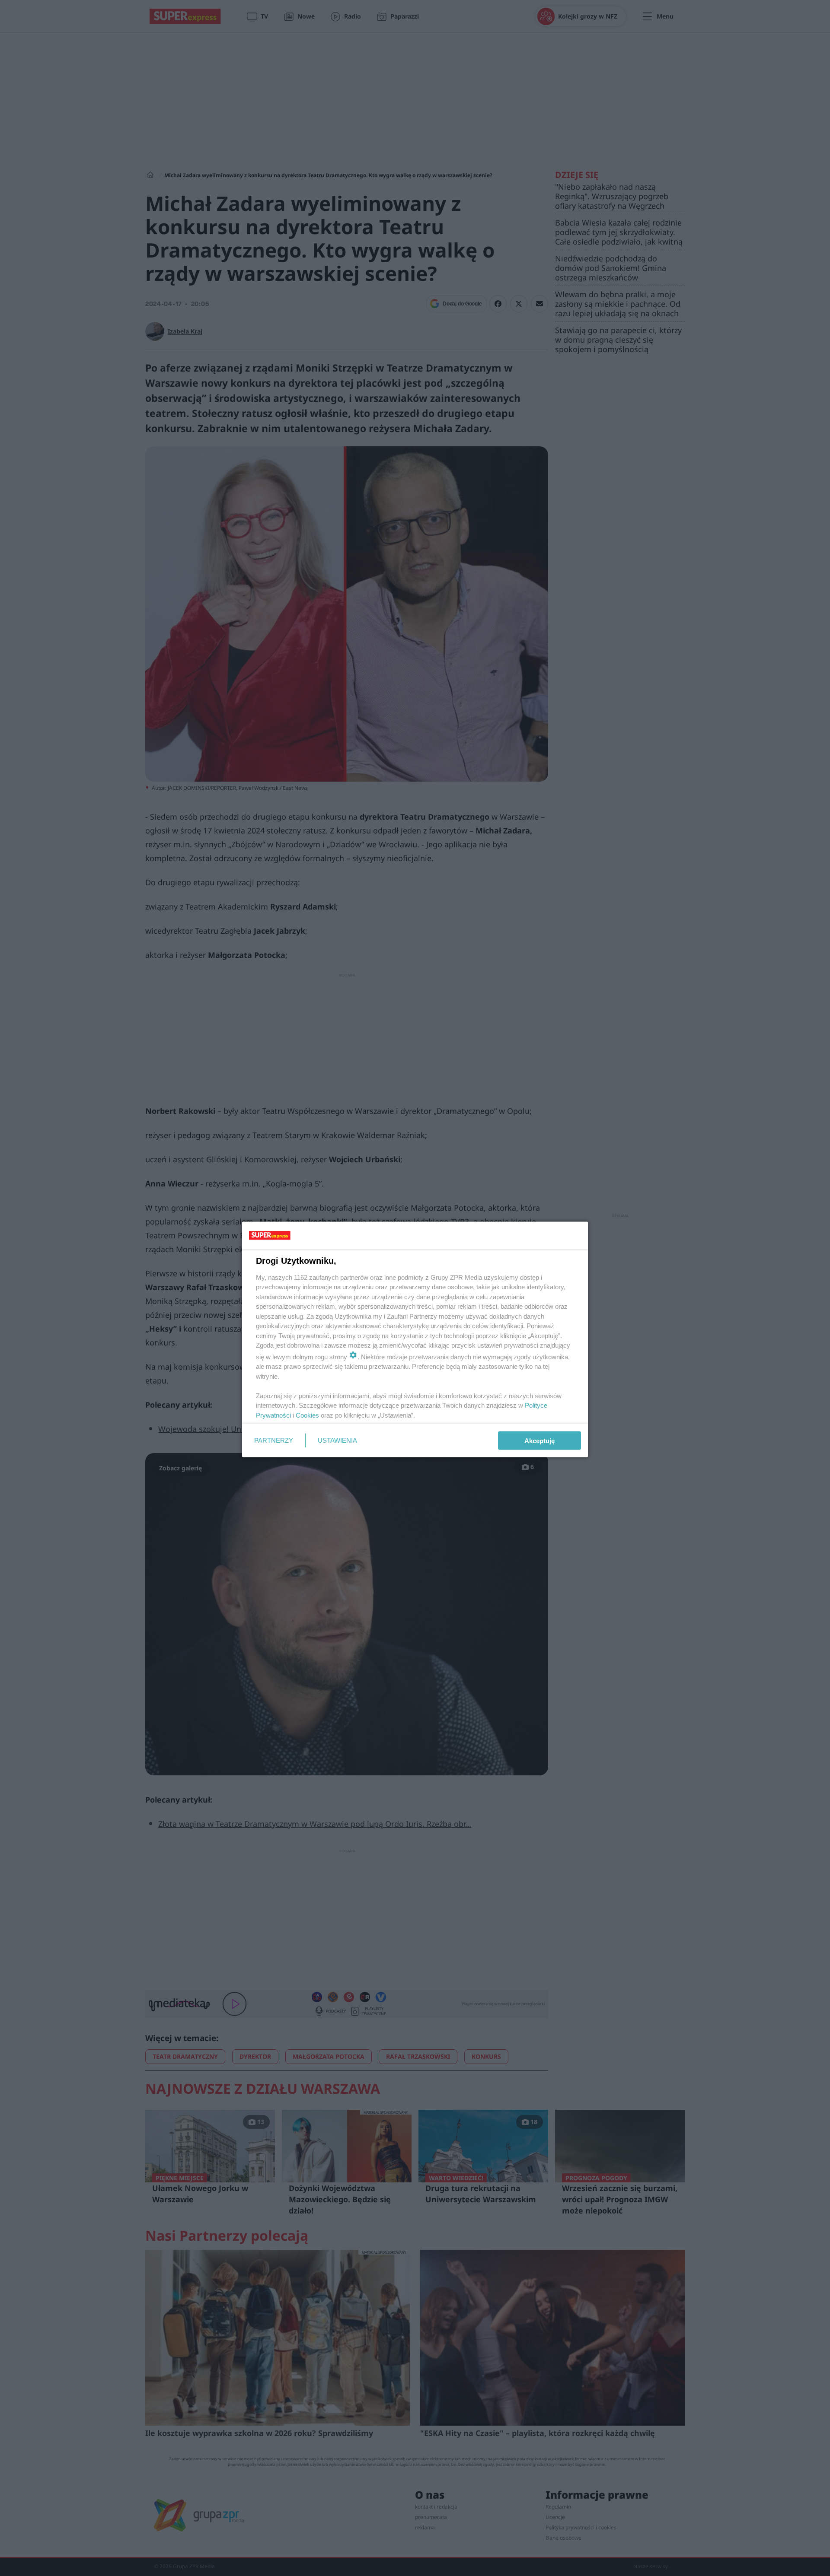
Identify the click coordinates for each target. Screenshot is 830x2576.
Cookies (307, 1415)
